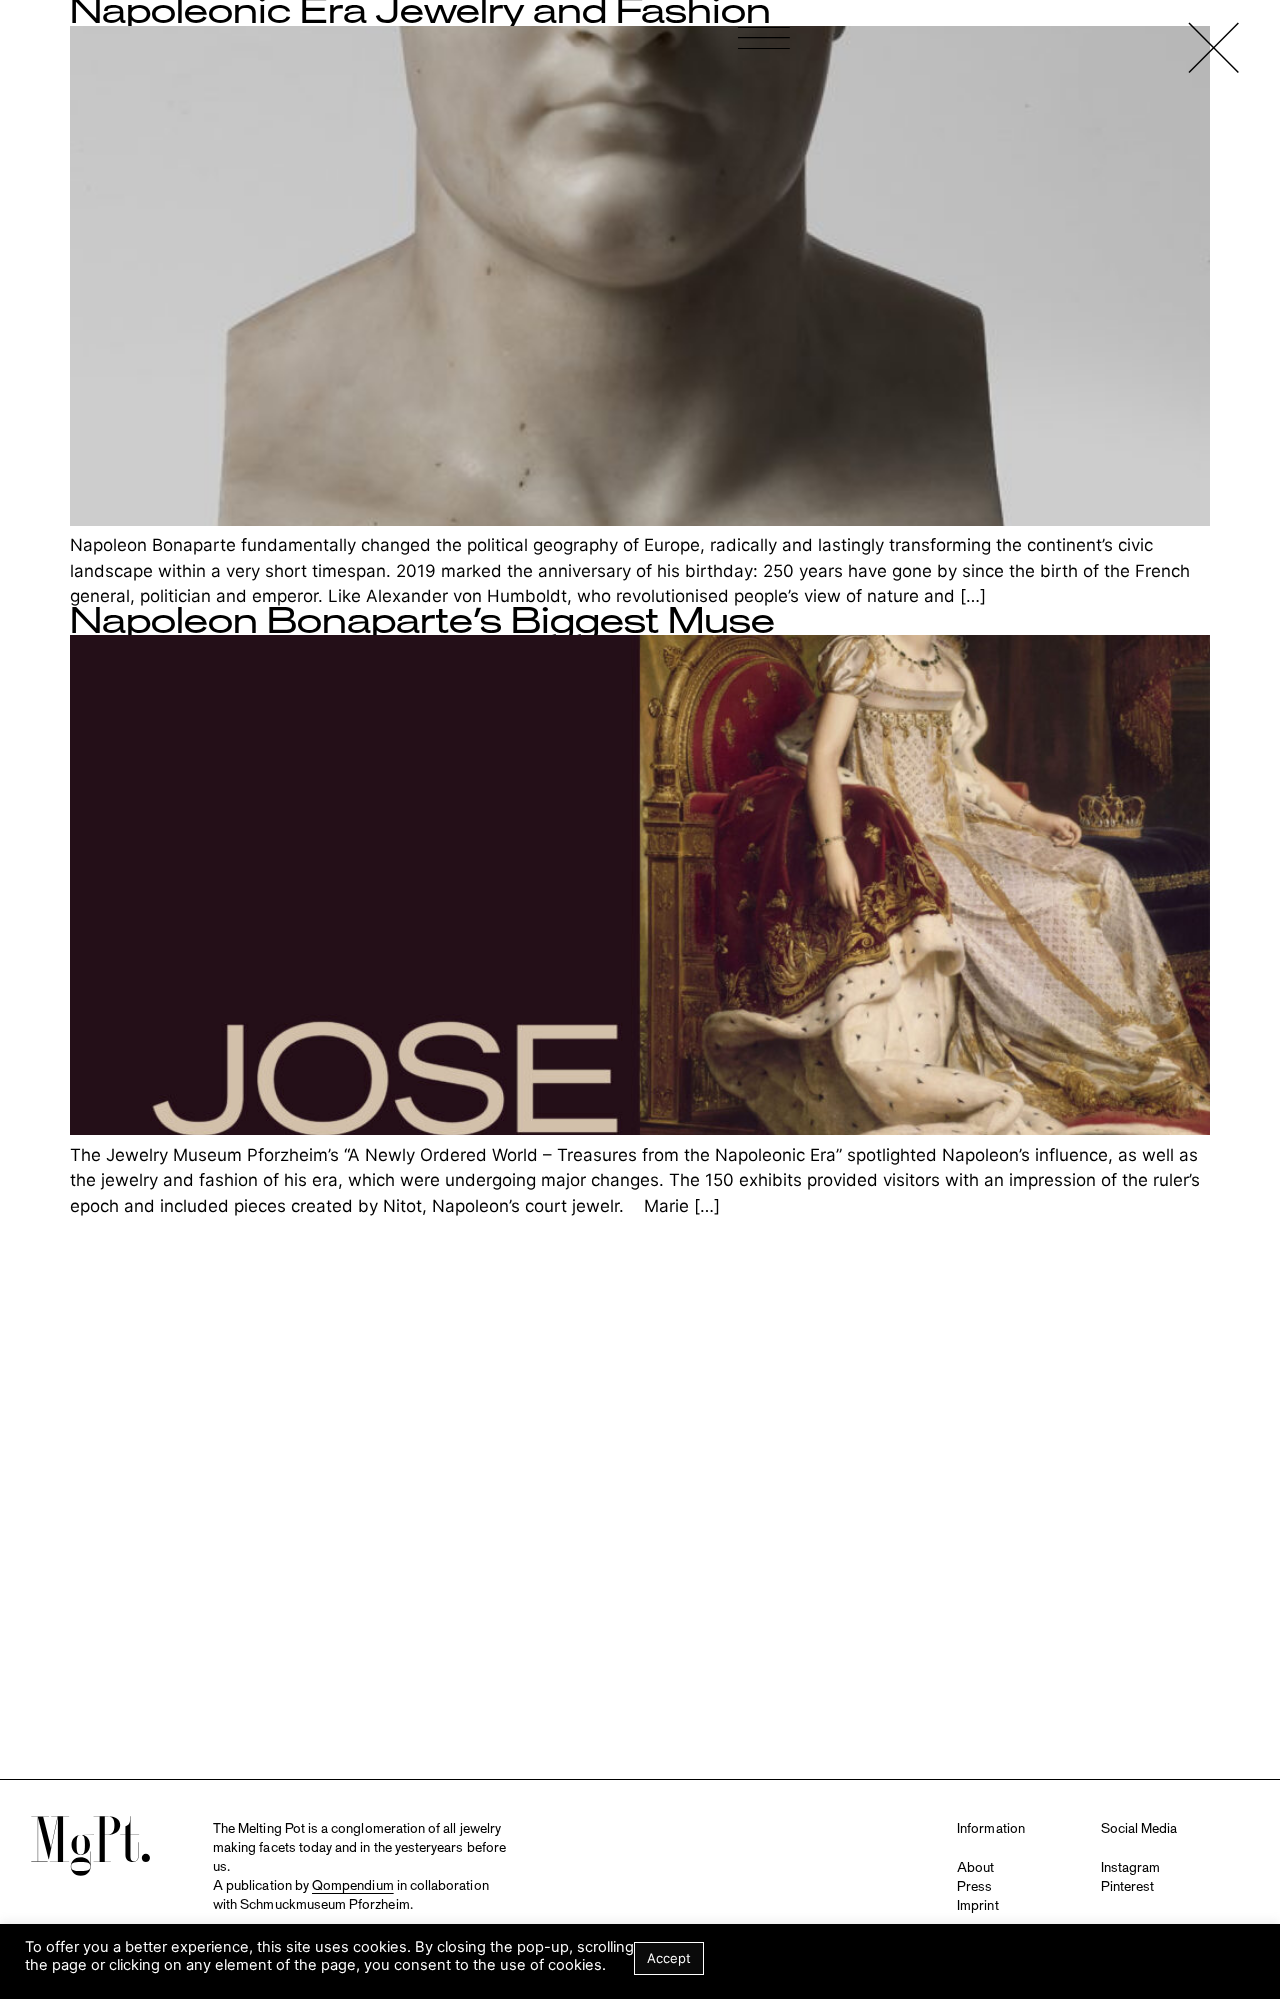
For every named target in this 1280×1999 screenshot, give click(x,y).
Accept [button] (669, 1958)
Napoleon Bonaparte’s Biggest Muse (422, 622)
